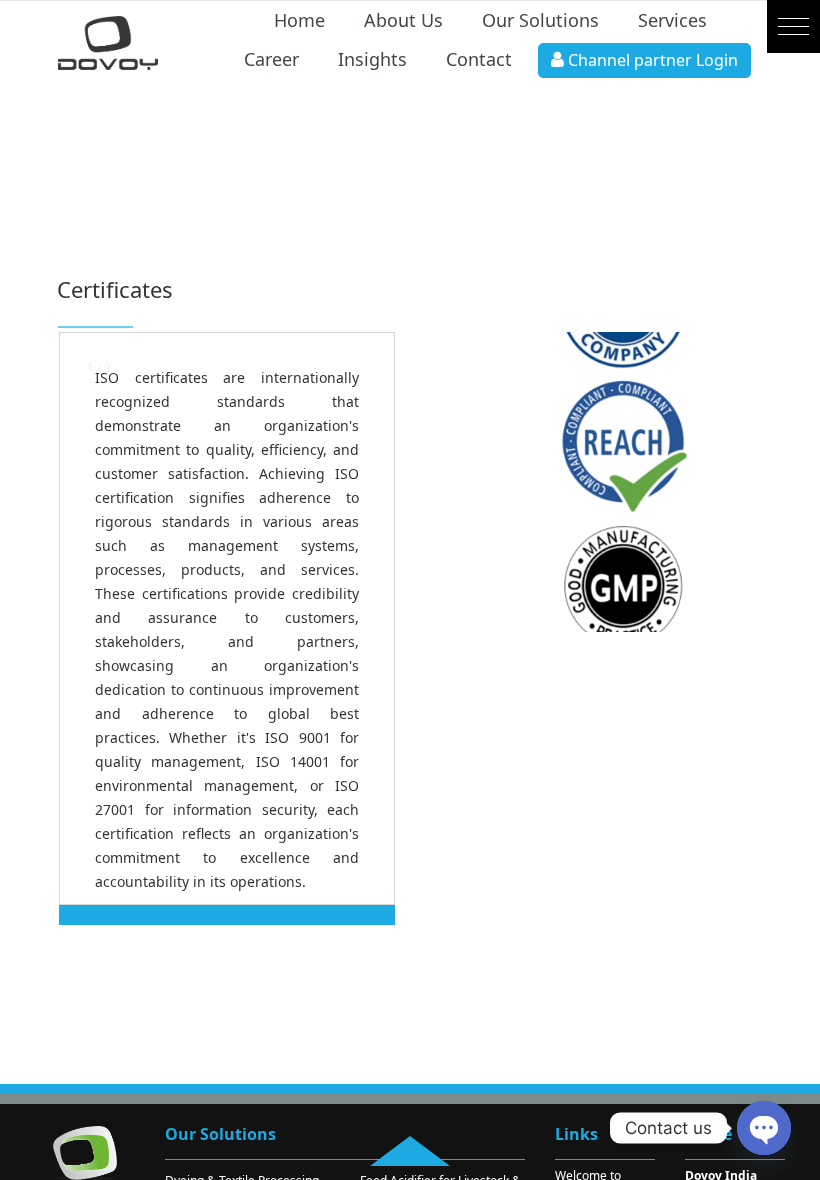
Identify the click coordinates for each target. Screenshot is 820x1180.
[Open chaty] (764, 1128)
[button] (793, 26)
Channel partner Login (651, 60)
